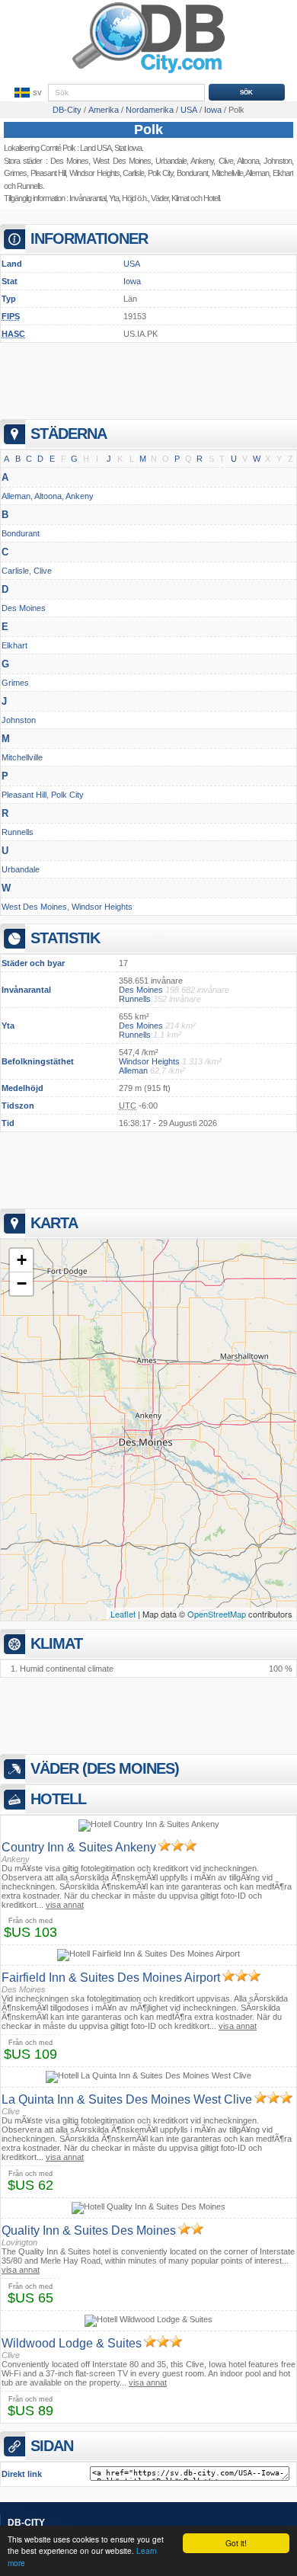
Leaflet (123, 1614)
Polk (148, 130)
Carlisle (133, 173)
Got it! (236, 2543)
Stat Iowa (128, 148)
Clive (43, 571)
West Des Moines (122, 161)
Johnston (19, 720)
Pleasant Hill (48, 173)
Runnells (30, 186)
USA (132, 264)
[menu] (27, 93)
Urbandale (171, 161)
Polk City (161, 173)
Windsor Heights (94, 173)
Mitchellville (22, 757)
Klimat (180, 198)
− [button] (22, 1283)
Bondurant (21, 533)
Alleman (16, 496)
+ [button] (22, 1260)
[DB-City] (148, 73)
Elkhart (14, 645)
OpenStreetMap (217, 1614)
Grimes (15, 173)
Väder (160, 198)
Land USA (96, 148)
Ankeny (80, 496)
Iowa (132, 281)
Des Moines (69, 161)
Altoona (48, 496)
